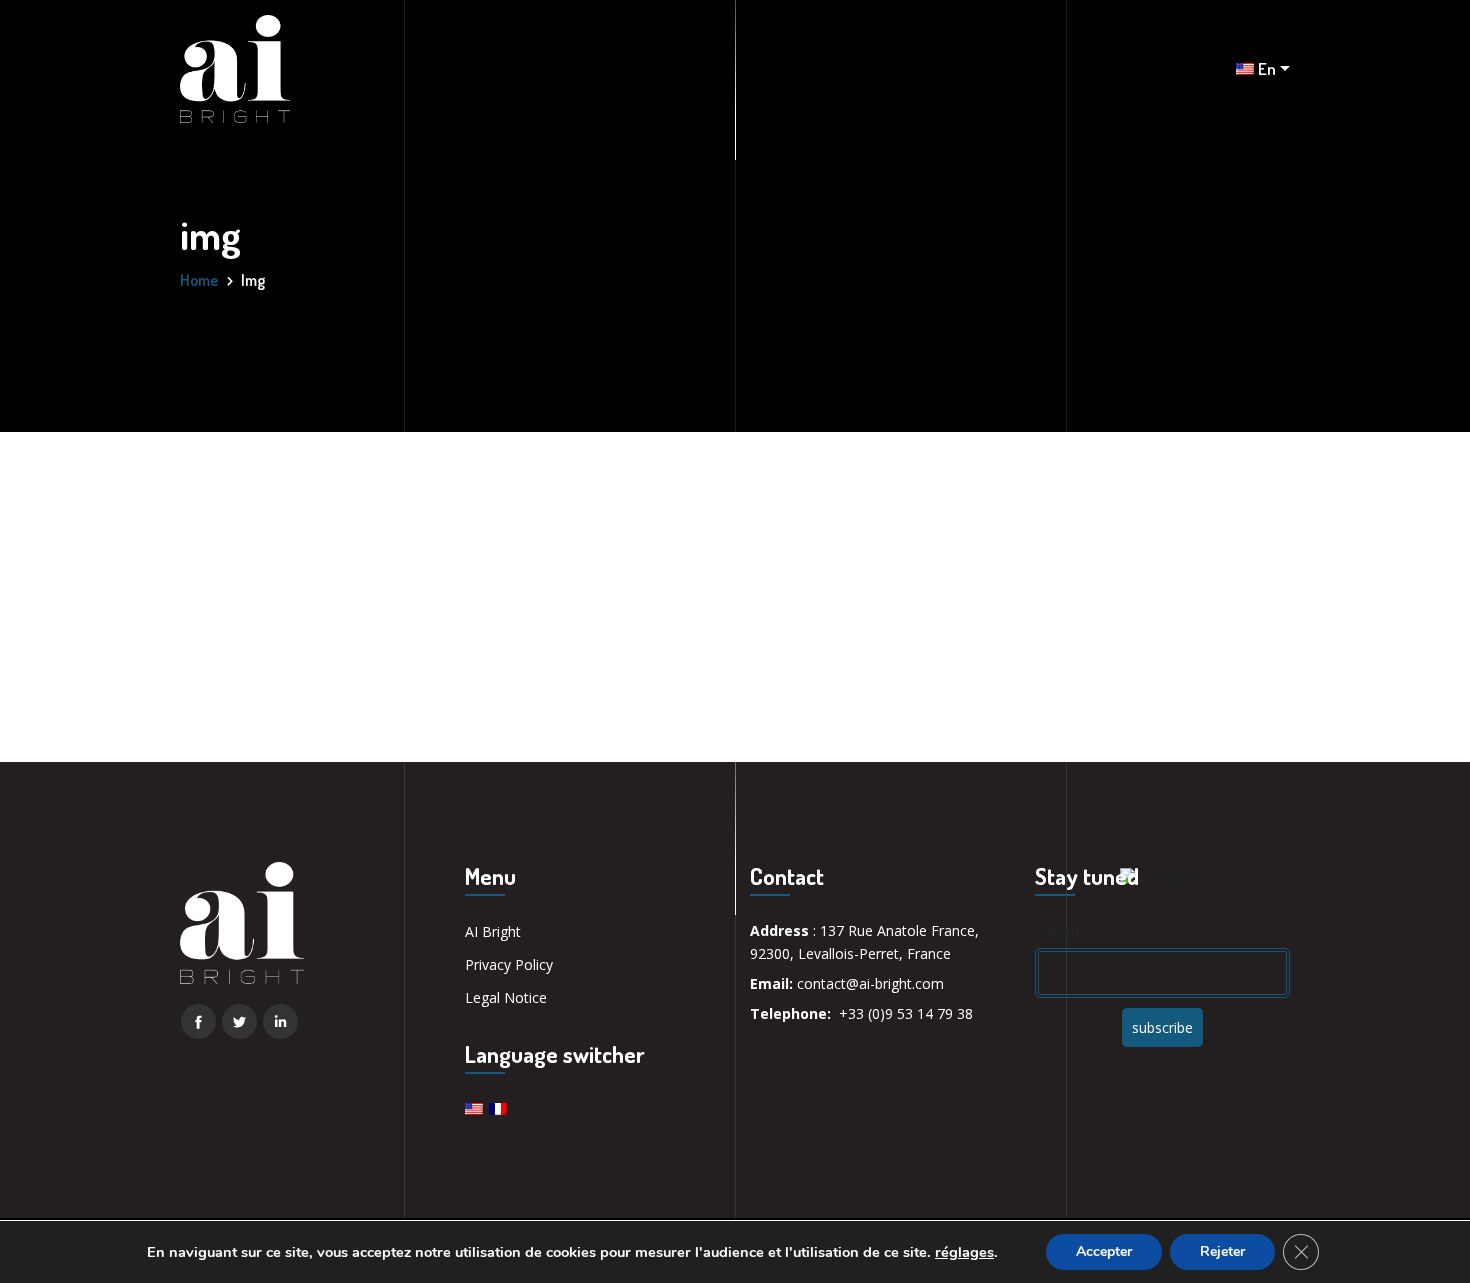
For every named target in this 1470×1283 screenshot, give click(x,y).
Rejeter (1222, 1251)
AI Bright (493, 931)
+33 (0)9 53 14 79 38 (906, 1013)
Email (1059, 933)
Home (199, 280)
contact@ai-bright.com (870, 983)
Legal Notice (506, 997)
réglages (964, 1252)
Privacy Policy (509, 964)
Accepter (1104, 1251)
